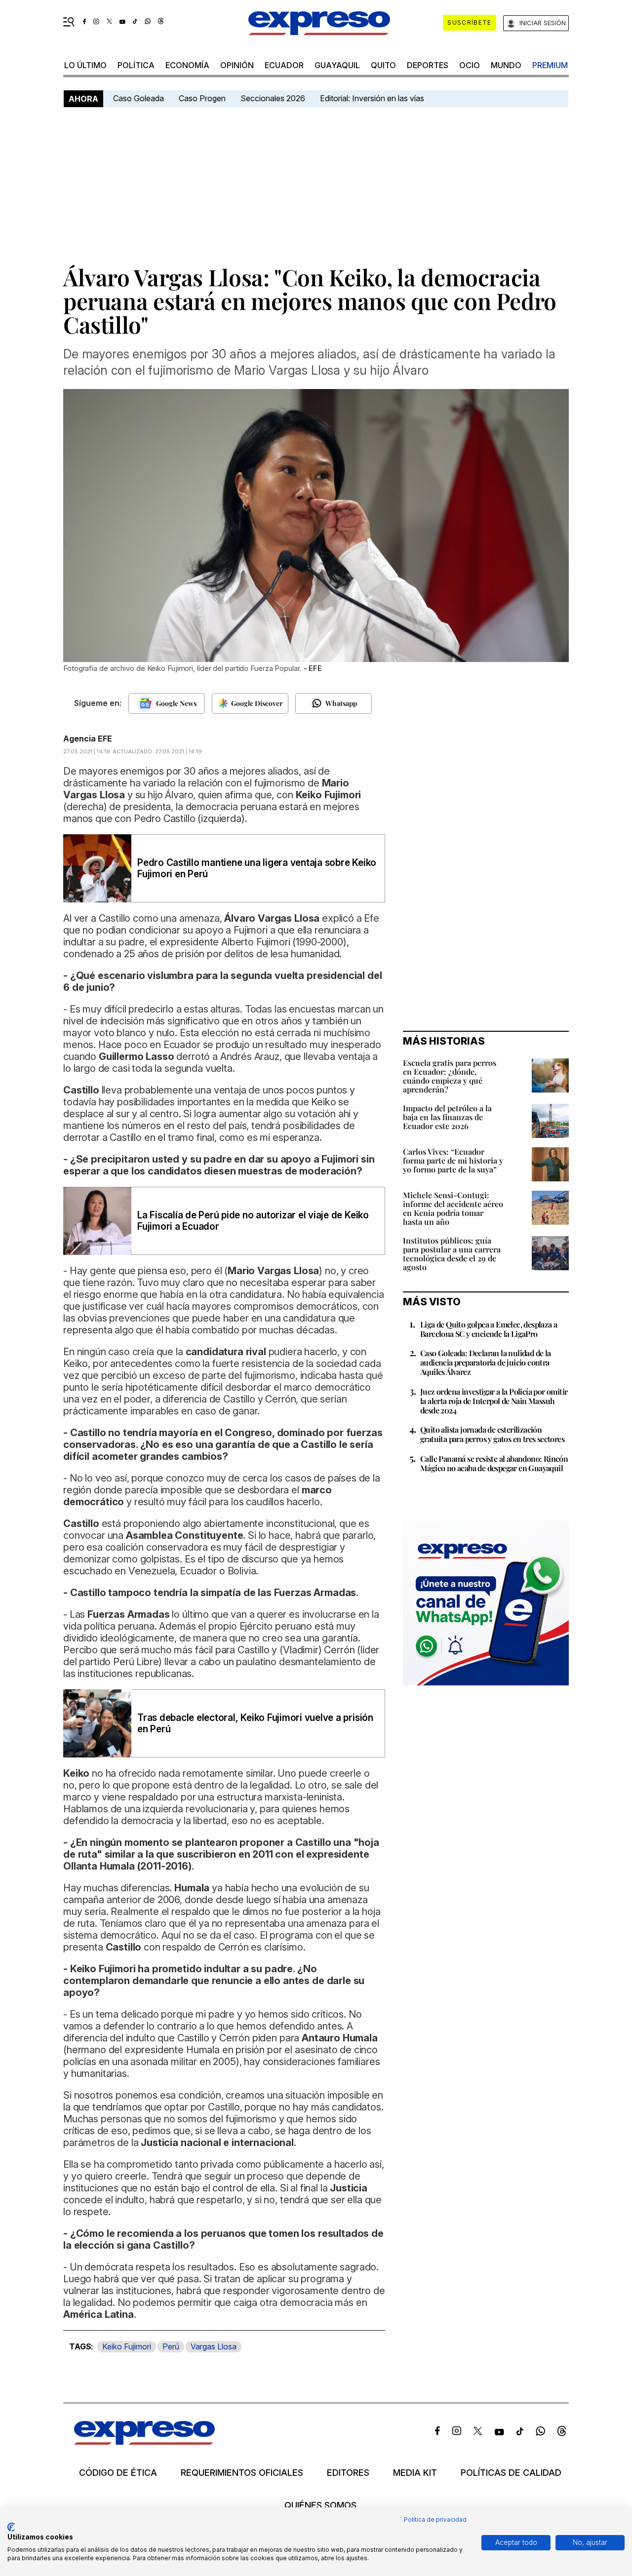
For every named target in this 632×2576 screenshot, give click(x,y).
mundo (506, 65)
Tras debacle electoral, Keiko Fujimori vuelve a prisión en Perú (255, 1723)
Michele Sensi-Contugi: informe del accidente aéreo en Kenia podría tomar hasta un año (453, 1208)
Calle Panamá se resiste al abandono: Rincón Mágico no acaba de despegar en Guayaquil (494, 1463)
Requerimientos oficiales (242, 2473)
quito (383, 65)
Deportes (428, 65)
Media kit (415, 2473)
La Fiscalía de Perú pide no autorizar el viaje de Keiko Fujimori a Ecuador (253, 1221)
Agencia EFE (88, 739)
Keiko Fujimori (127, 2346)
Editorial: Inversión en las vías (372, 98)
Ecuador (284, 65)
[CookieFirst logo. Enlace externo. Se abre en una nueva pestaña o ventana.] (11, 2527)
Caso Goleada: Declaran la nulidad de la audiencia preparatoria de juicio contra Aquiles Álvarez (486, 1362)
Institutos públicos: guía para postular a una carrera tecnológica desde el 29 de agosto (452, 1254)
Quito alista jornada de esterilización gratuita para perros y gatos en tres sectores (492, 1434)
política (136, 65)
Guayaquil (337, 65)
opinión (237, 65)
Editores (348, 2473)
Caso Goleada (138, 98)
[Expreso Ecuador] (144, 2441)
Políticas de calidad (511, 2473)
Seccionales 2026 (273, 98)
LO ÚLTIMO (85, 65)
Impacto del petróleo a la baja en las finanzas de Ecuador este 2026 (447, 1117)
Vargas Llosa (214, 2346)
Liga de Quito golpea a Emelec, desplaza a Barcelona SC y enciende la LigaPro (489, 1329)
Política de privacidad (435, 2519)
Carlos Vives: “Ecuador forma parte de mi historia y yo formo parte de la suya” (453, 1160)
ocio (470, 65)
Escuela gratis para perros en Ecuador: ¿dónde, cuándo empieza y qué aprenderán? (450, 1076)
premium (550, 65)
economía (187, 65)
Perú (171, 2346)
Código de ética (118, 2473)
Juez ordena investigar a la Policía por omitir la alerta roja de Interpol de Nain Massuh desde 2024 (494, 1401)
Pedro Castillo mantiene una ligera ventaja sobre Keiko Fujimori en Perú (257, 868)
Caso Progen (202, 98)
